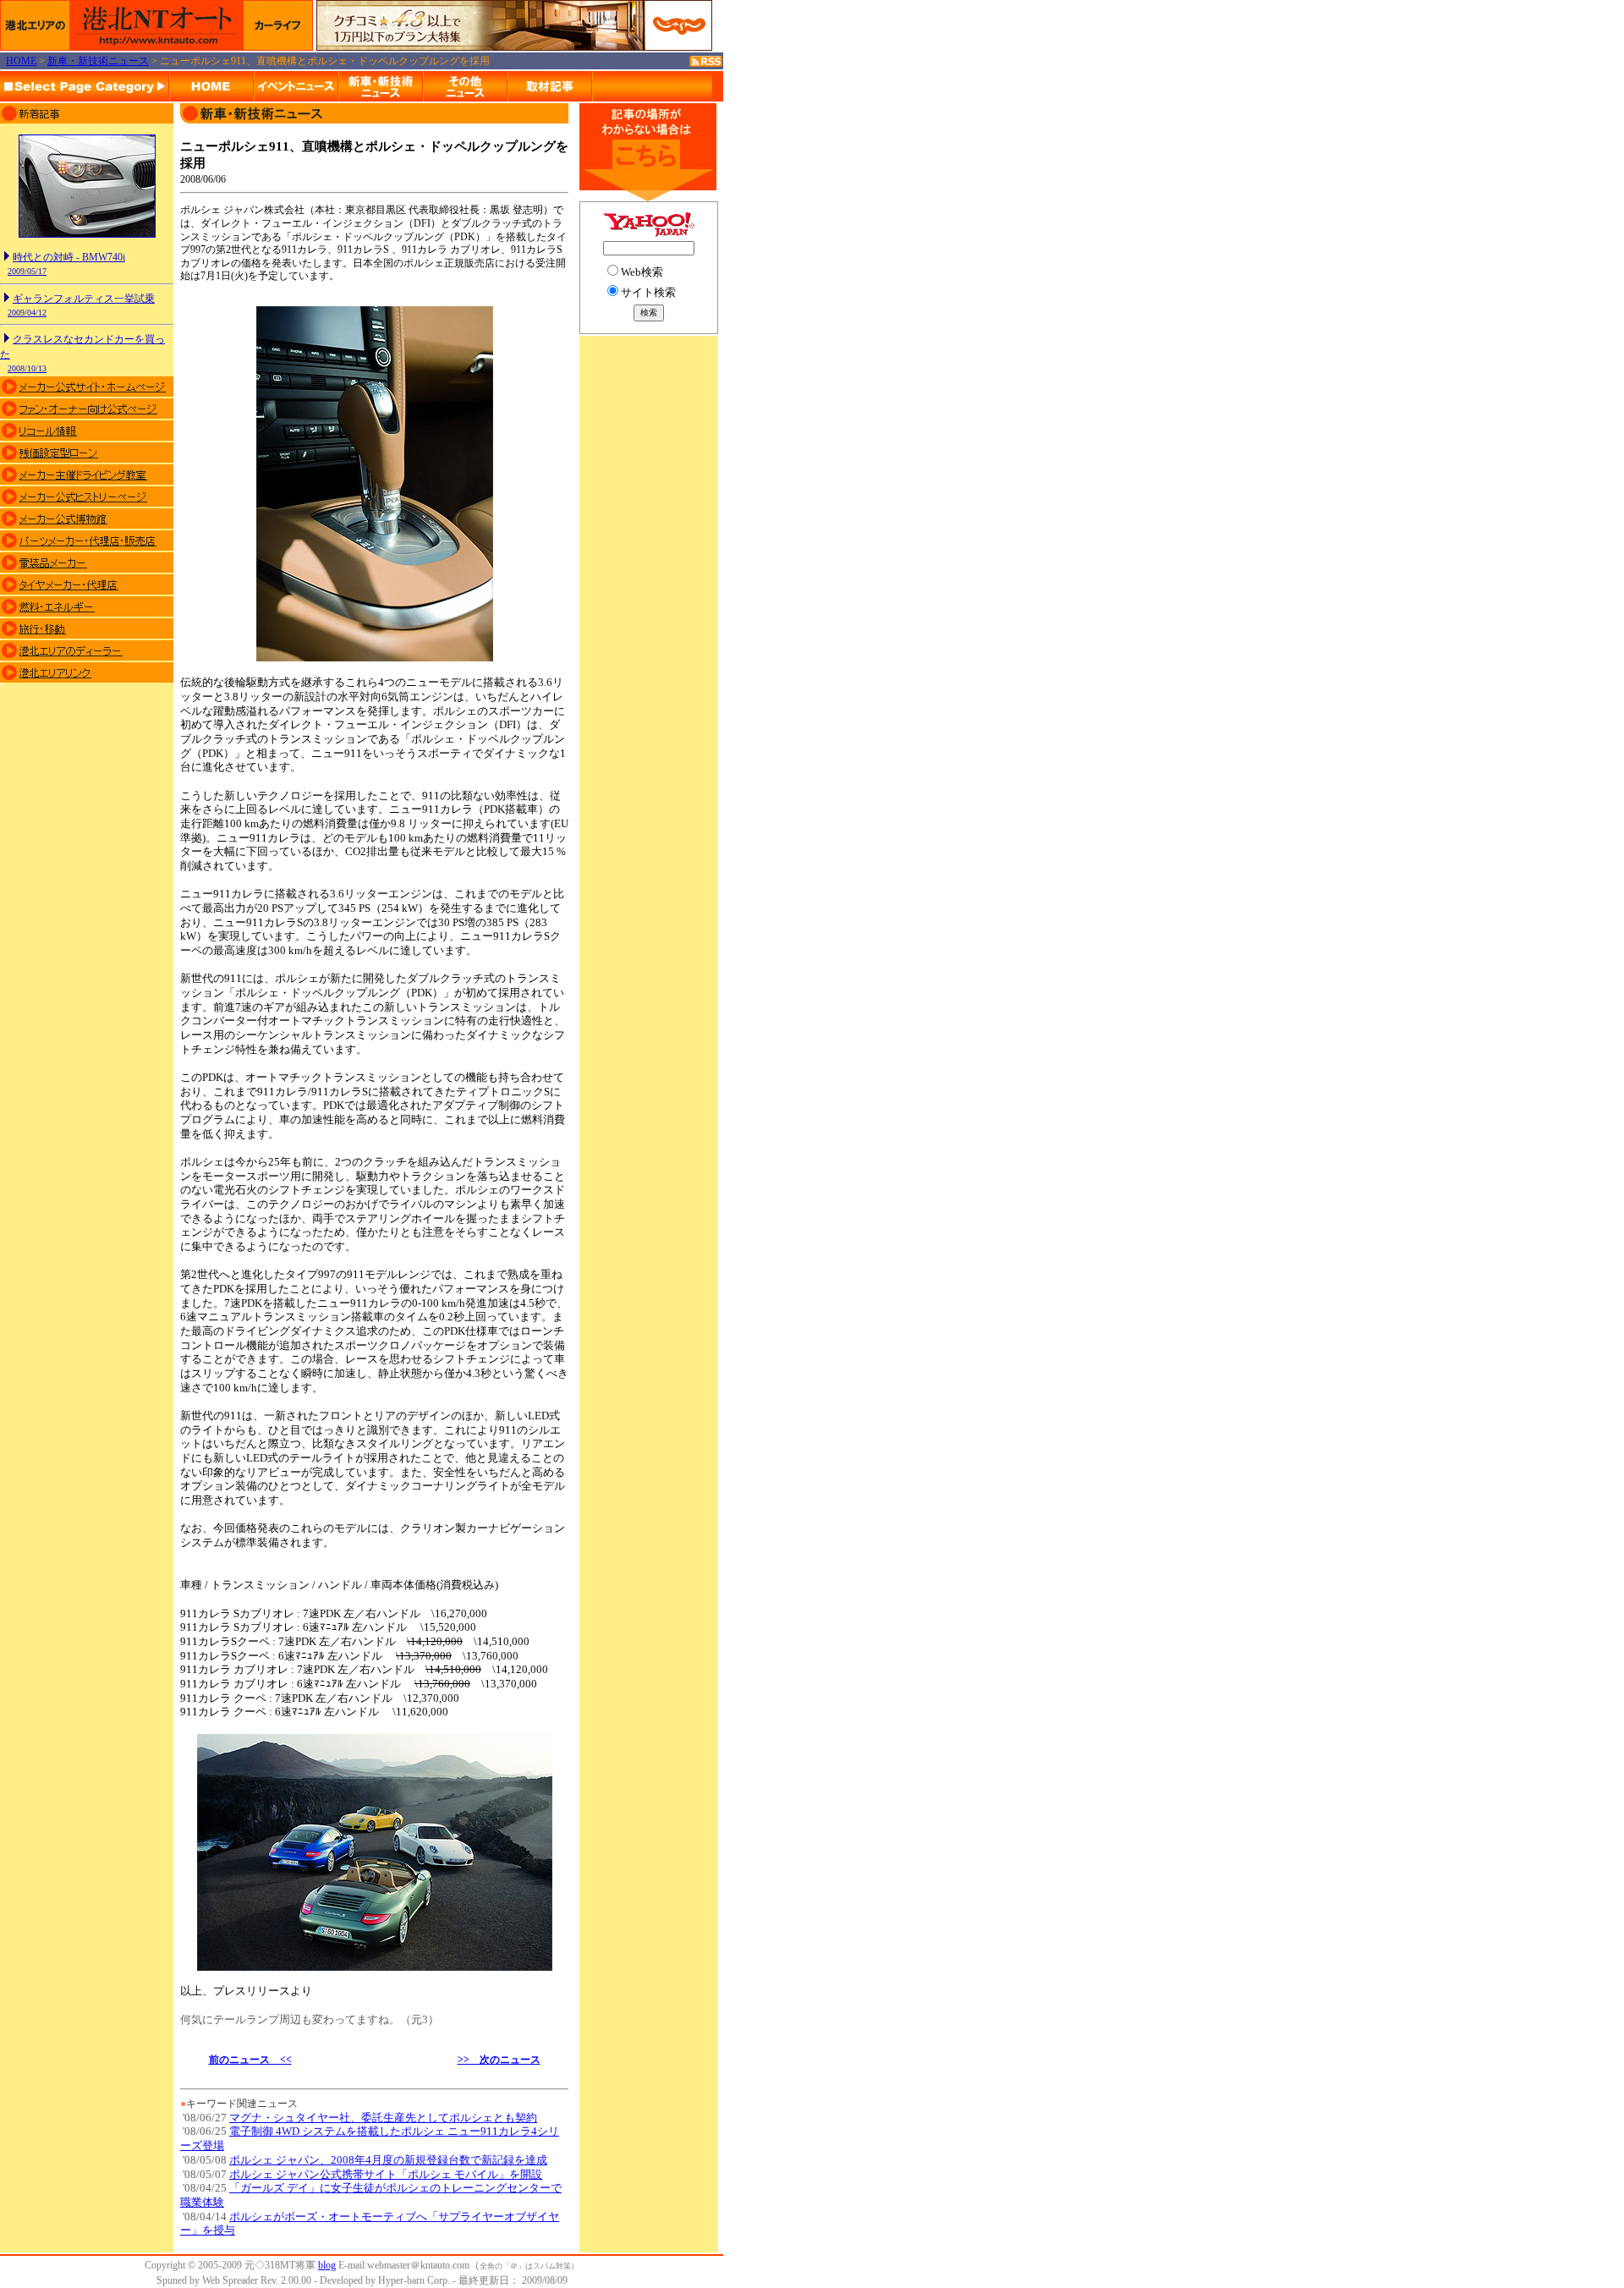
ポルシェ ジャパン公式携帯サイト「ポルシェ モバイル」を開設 (386, 2174)
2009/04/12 (27, 313)
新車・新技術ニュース (98, 61)
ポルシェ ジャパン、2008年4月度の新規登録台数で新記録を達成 (388, 2160)
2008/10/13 (27, 368)
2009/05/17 (27, 271)
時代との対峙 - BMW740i (69, 257)
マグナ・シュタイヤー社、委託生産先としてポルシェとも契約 (383, 2118)
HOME (21, 61)
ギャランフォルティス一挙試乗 (84, 299)
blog (327, 2265)
